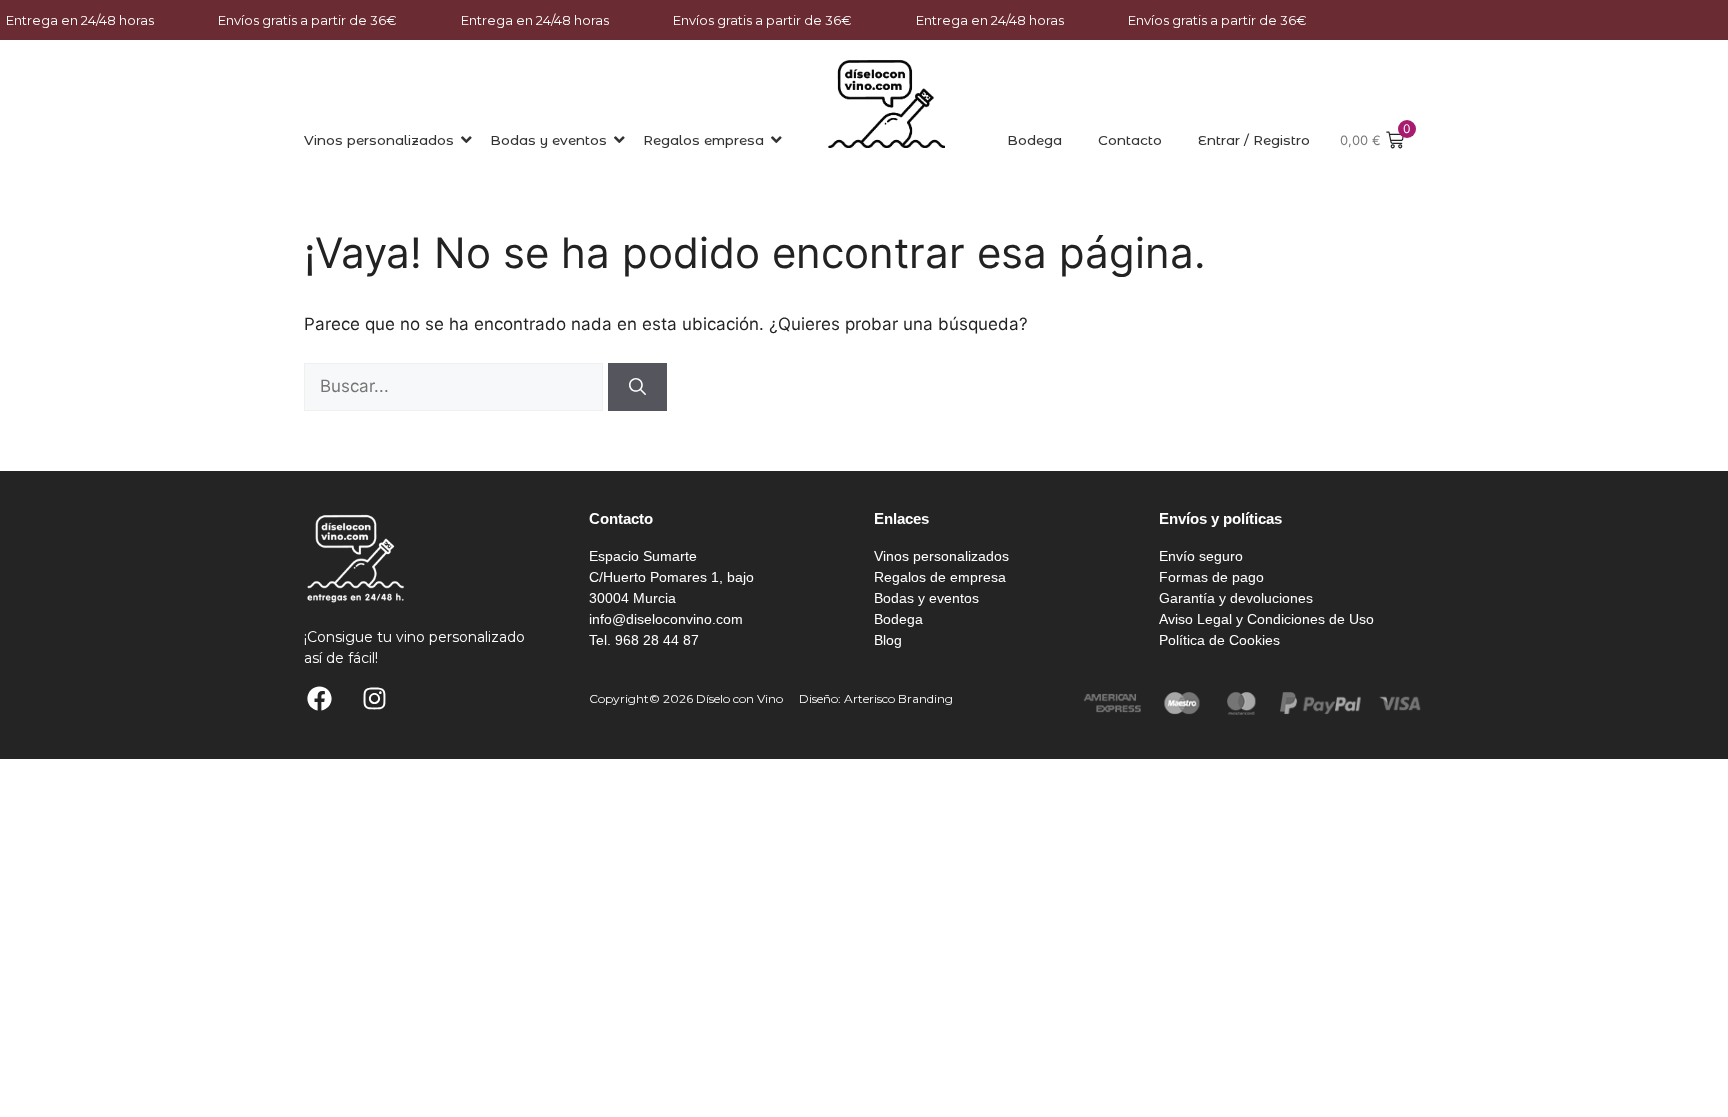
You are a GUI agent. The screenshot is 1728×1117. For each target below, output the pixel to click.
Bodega (1034, 140)
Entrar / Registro (1254, 140)
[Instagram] (374, 699)
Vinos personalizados (379, 140)
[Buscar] (637, 387)
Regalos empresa (703, 140)
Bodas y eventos (548, 140)
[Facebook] (319, 699)
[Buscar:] (456, 386)
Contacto (1130, 140)
